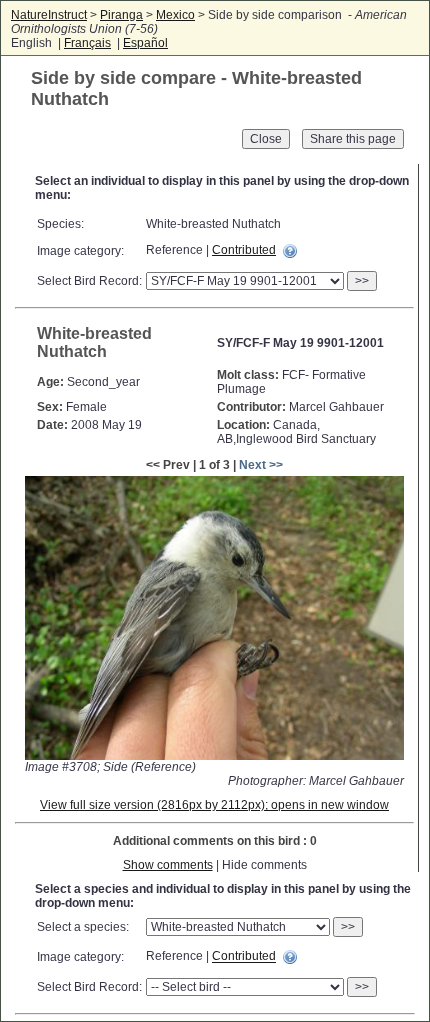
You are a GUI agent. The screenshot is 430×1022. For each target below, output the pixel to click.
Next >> (261, 465)
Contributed (244, 250)
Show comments (168, 865)
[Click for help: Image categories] (290, 251)
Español (145, 43)
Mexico (175, 15)
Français (87, 43)
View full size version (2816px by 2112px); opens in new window (214, 805)
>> (362, 281)
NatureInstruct (49, 15)
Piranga (121, 15)
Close (266, 139)
